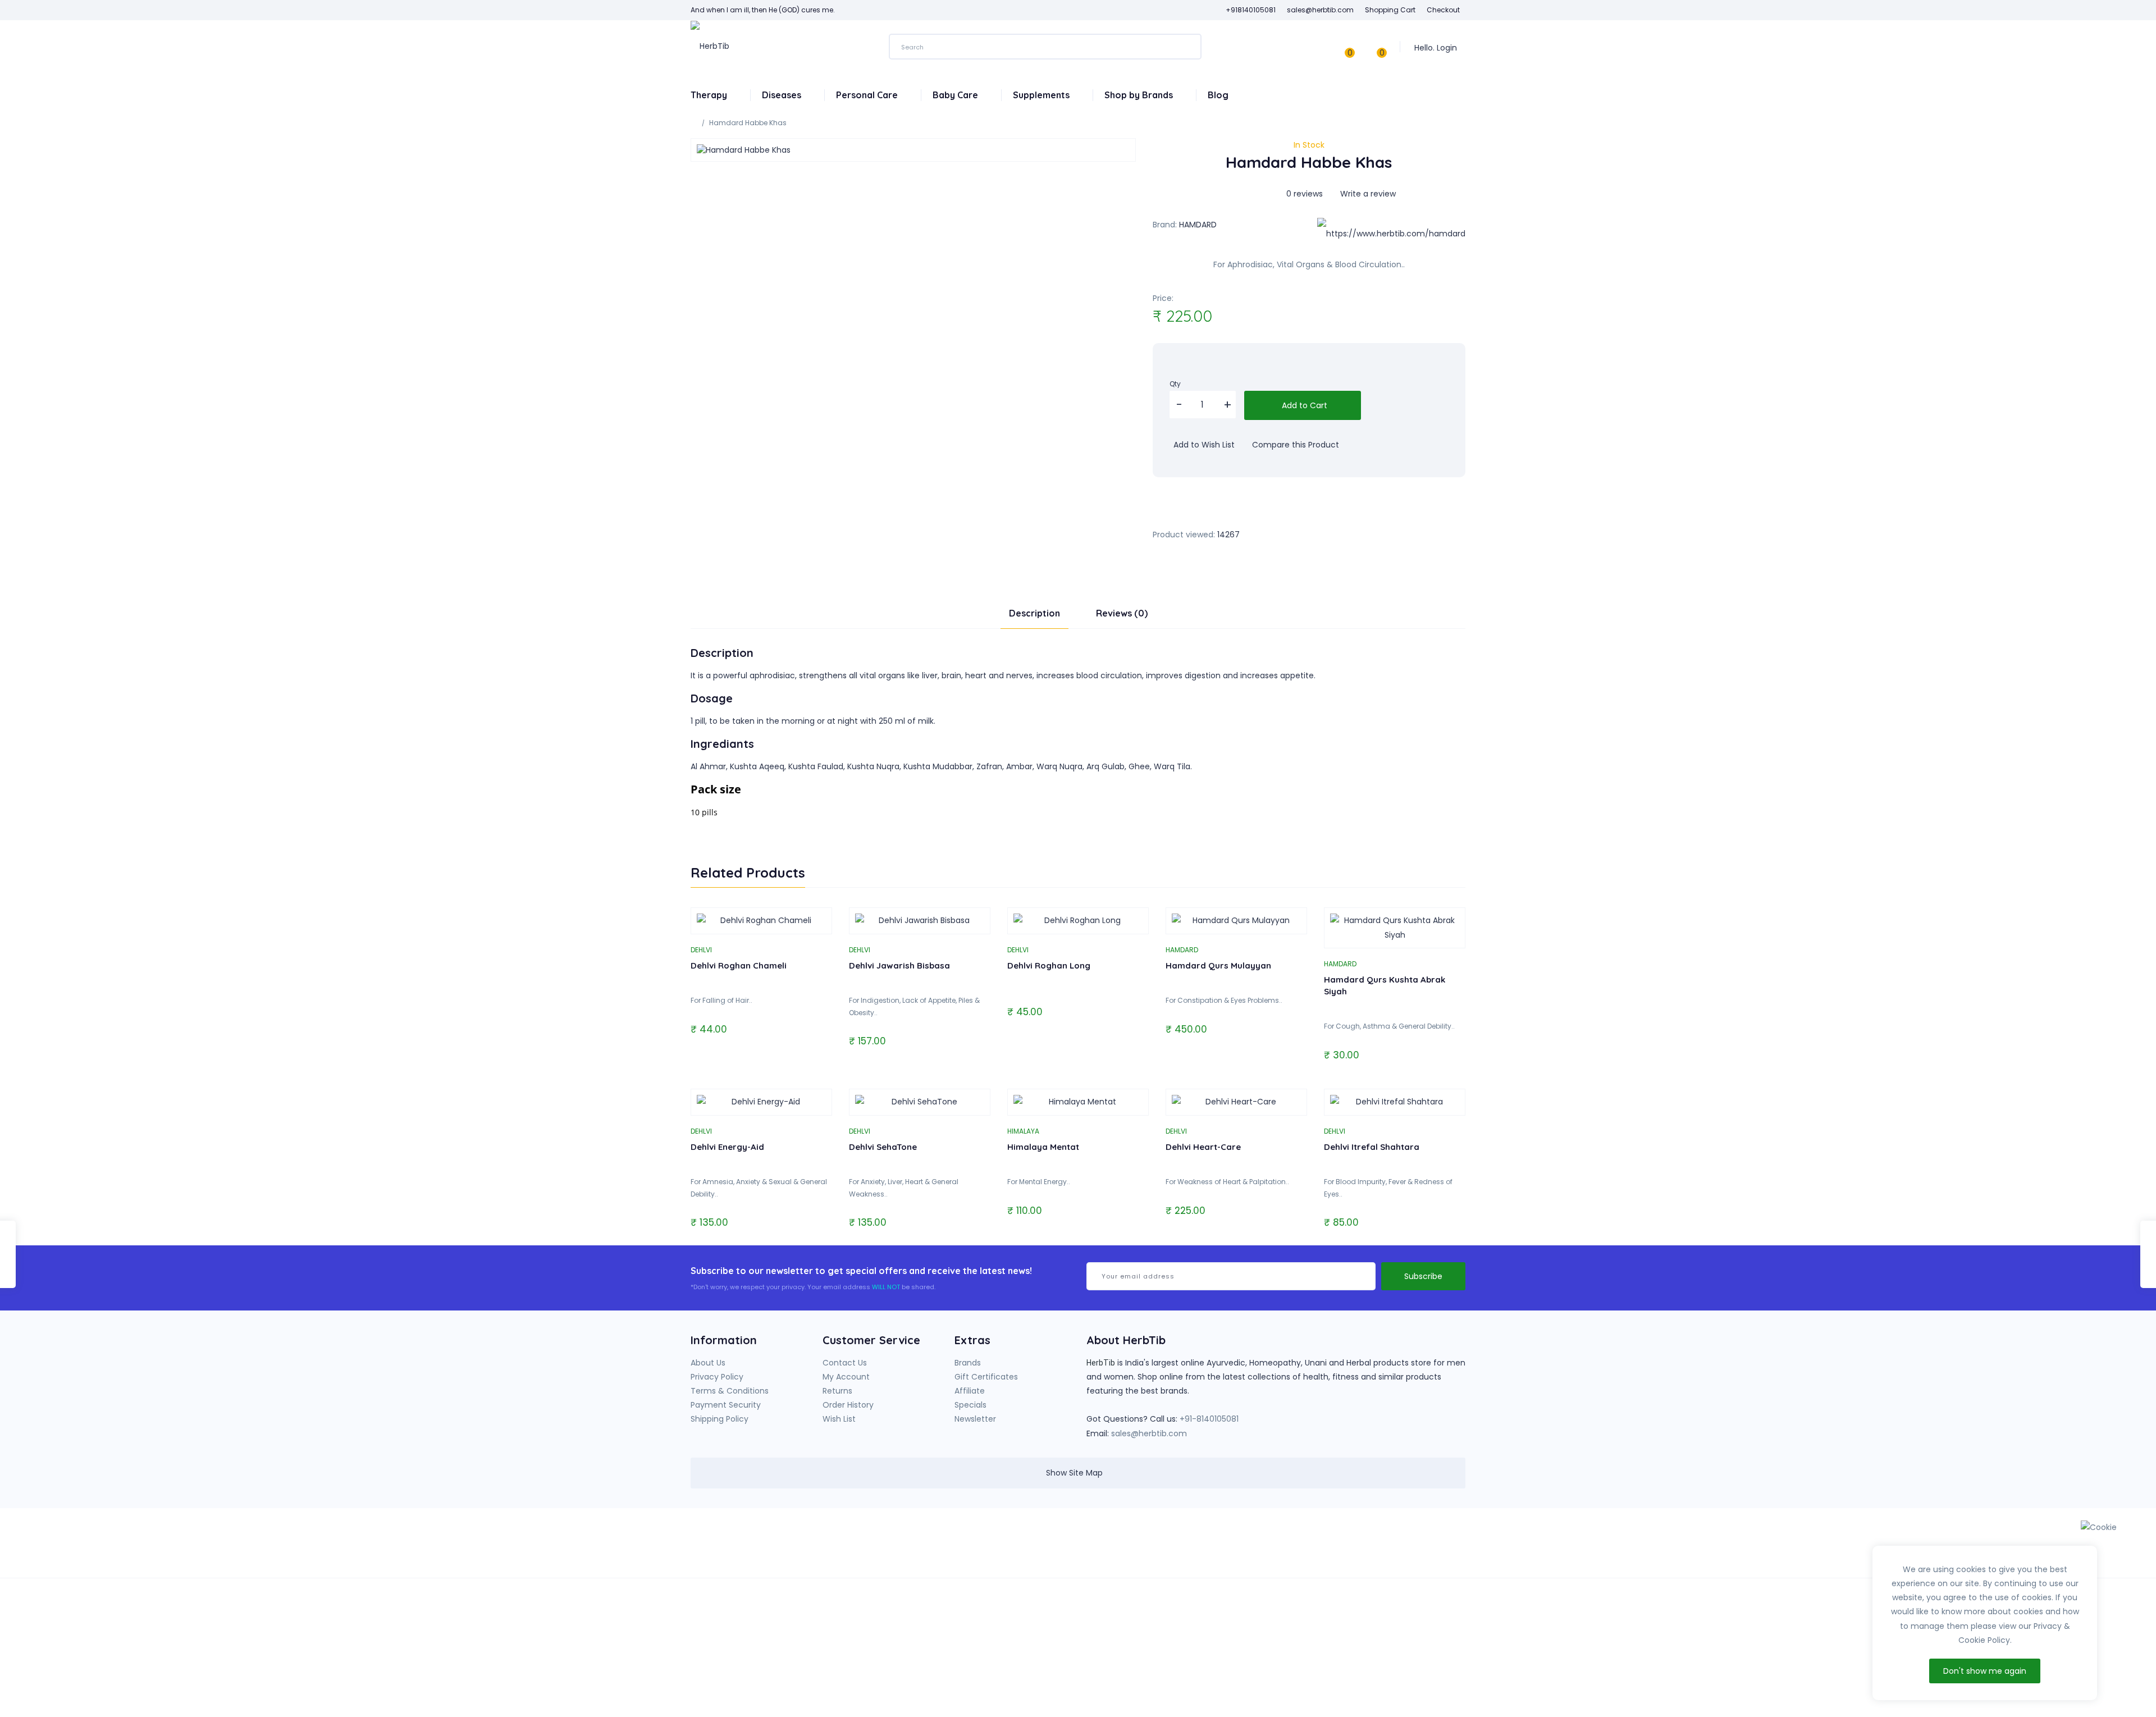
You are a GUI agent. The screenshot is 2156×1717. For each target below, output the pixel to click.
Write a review (1367, 194)
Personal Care (868, 95)
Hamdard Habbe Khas (748, 123)
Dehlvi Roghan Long (1049, 965)
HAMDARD (1198, 225)
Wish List (839, 1419)
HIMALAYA (1023, 1131)
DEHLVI (701, 950)
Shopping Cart (1390, 10)
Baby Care (956, 95)
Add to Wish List (1203, 445)
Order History (848, 1405)
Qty (1175, 384)
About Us (708, 1363)
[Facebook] (1228, 1547)
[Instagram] (1275, 1547)
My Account (846, 1377)
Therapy (710, 95)
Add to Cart (1303, 405)
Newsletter (975, 1419)
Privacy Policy (717, 1377)
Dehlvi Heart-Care (1203, 1147)
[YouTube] (1251, 1547)
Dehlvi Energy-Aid (727, 1147)
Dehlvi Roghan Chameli (739, 965)
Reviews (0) (1122, 613)
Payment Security (726, 1405)
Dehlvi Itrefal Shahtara (1372, 1147)
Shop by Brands (1140, 95)
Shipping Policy (720, 1419)
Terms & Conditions (730, 1391)
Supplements (1042, 95)
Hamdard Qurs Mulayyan (1218, 965)
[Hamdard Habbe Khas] (913, 150)
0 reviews (1305, 194)
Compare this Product (1294, 445)
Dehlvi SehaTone (883, 1147)
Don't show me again (1985, 1671)
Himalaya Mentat (1043, 1147)
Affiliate (970, 1391)
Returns (837, 1391)
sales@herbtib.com (1149, 1433)
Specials (970, 1405)
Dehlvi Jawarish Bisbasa (899, 965)
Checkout (1443, 10)
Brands (968, 1363)
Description (1034, 613)
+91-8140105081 (1209, 1419)
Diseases (783, 95)
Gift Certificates (986, 1377)
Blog (1218, 95)
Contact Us (845, 1363)
